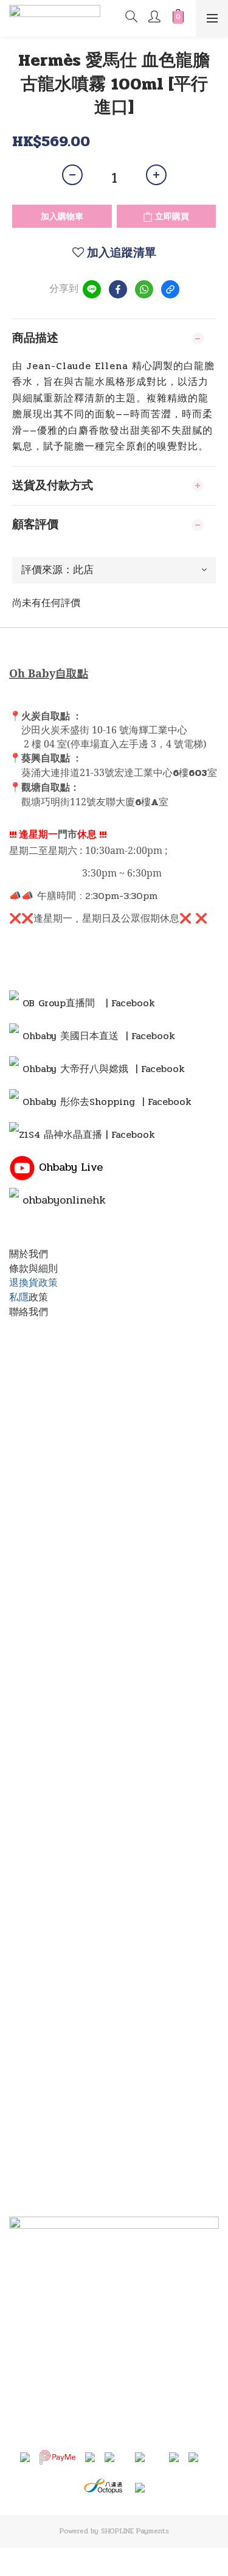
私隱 (19, 1297)
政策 (38, 1297)
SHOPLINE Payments (135, 2531)
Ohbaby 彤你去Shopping (79, 1102)
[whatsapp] (144, 289)
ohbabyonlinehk (64, 1200)
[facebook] (118, 289)
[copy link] (170, 289)
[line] (92, 289)
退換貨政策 (33, 1283)
